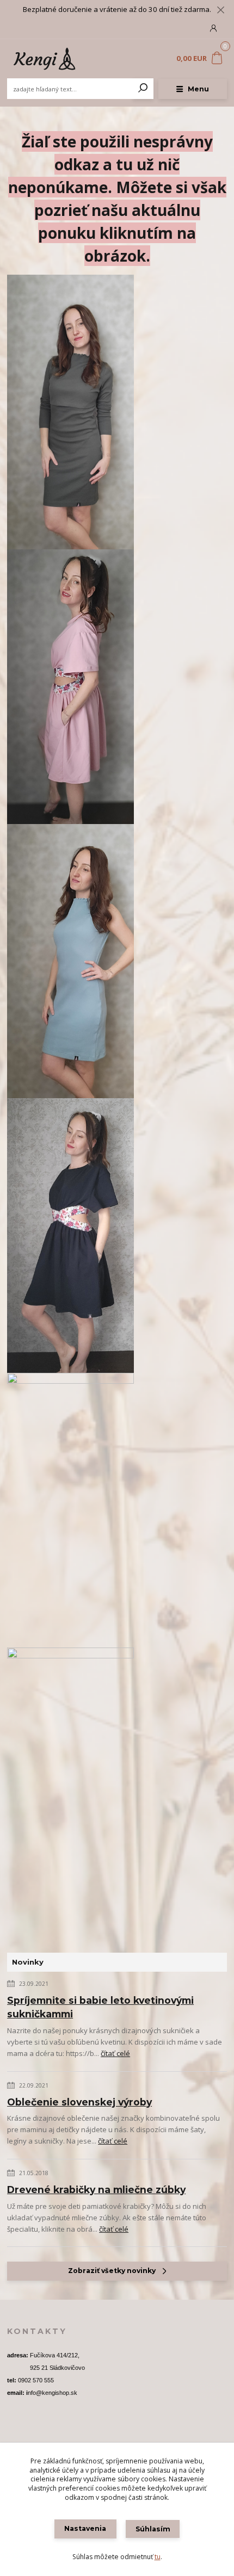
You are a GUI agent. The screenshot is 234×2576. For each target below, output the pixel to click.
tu (158, 2557)
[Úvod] (48, 59)
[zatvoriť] (220, 11)
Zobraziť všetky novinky (112, 2271)
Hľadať (143, 89)
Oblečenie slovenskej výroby (79, 2102)
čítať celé (115, 2053)
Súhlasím (153, 2529)
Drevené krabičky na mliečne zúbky (96, 2190)
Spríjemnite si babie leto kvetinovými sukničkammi (100, 2007)
